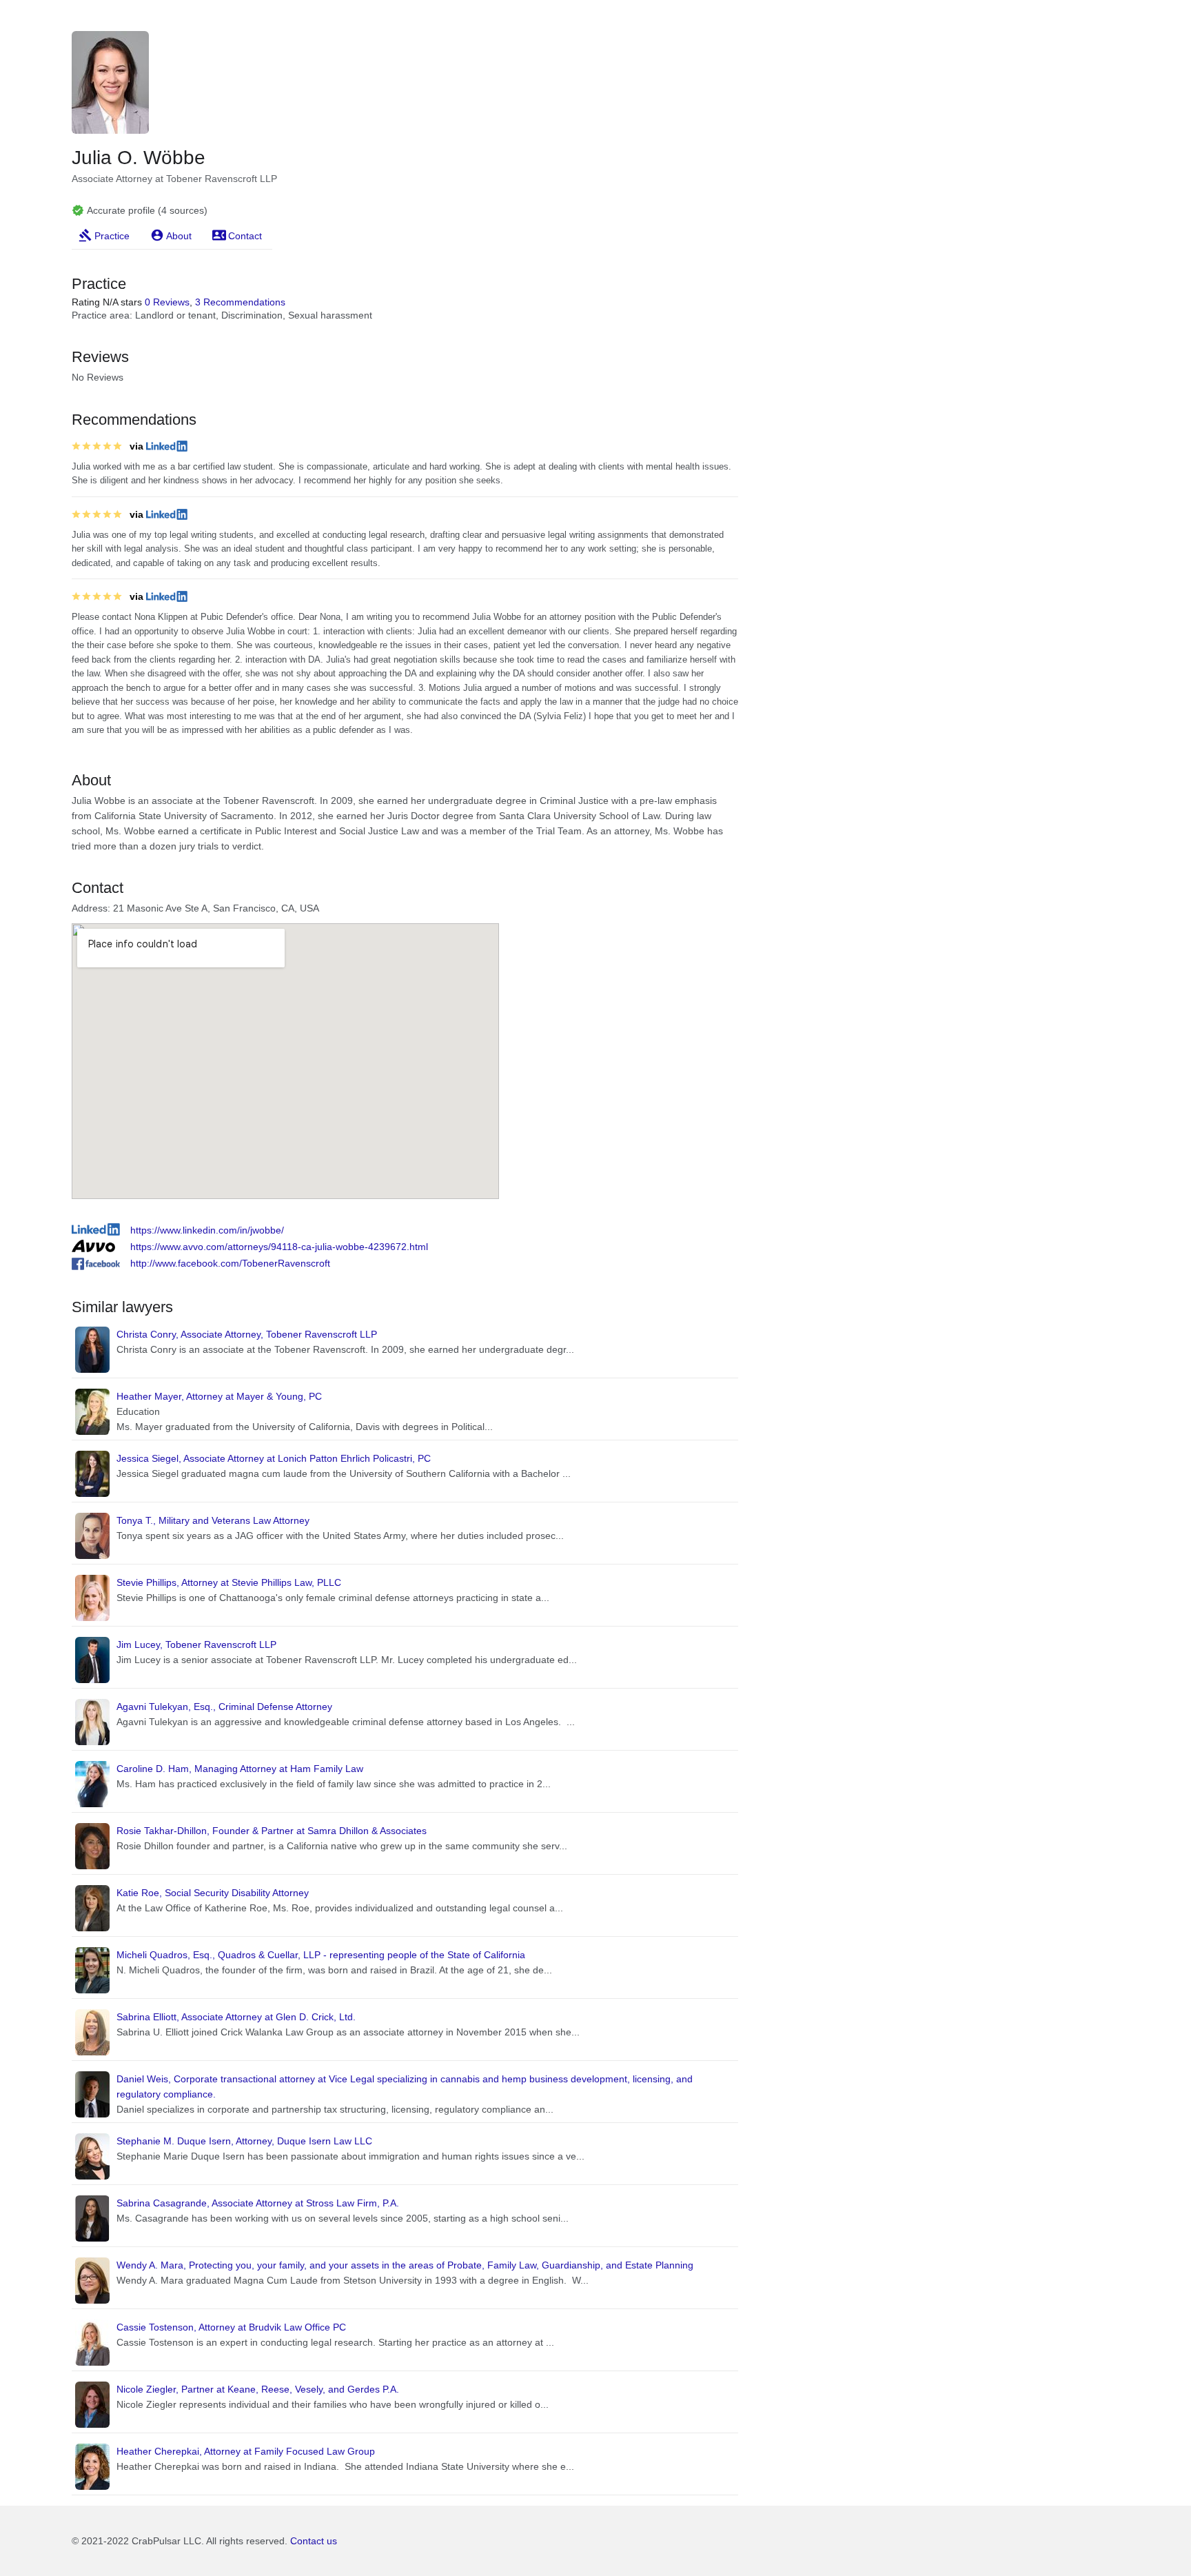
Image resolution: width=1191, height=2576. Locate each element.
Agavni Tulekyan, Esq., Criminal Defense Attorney (224, 1707)
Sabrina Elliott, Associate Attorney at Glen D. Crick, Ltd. (236, 2017)
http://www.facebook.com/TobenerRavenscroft (230, 1263)
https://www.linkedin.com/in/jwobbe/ (207, 1230)
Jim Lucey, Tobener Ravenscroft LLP (196, 1644)
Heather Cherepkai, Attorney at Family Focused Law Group (246, 2451)
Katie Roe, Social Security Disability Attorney (213, 1893)
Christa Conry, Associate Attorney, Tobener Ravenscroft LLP (247, 1334)
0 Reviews (167, 302)
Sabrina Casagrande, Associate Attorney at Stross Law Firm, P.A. (258, 2203)
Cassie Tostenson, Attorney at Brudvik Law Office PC (231, 2327)
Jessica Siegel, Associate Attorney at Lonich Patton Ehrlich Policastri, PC (274, 1458)
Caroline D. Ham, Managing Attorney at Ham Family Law (240, 1769)
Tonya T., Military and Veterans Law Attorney (213, 1520)
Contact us (314, 2541)
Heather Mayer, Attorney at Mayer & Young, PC (219, 1396)
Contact (245, 236)
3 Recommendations (240, 302)
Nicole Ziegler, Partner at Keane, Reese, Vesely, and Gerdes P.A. (258, 2389)
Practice (112, 236)
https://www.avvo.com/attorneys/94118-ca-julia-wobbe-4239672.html (279, 1247)
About (179, 236)
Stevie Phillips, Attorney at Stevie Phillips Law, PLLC (229, 1582)
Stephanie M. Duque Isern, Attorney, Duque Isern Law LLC (244, 2141)
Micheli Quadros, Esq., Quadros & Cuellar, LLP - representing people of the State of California (321, 1955)
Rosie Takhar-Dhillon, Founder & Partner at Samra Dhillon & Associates (272, 1831)
